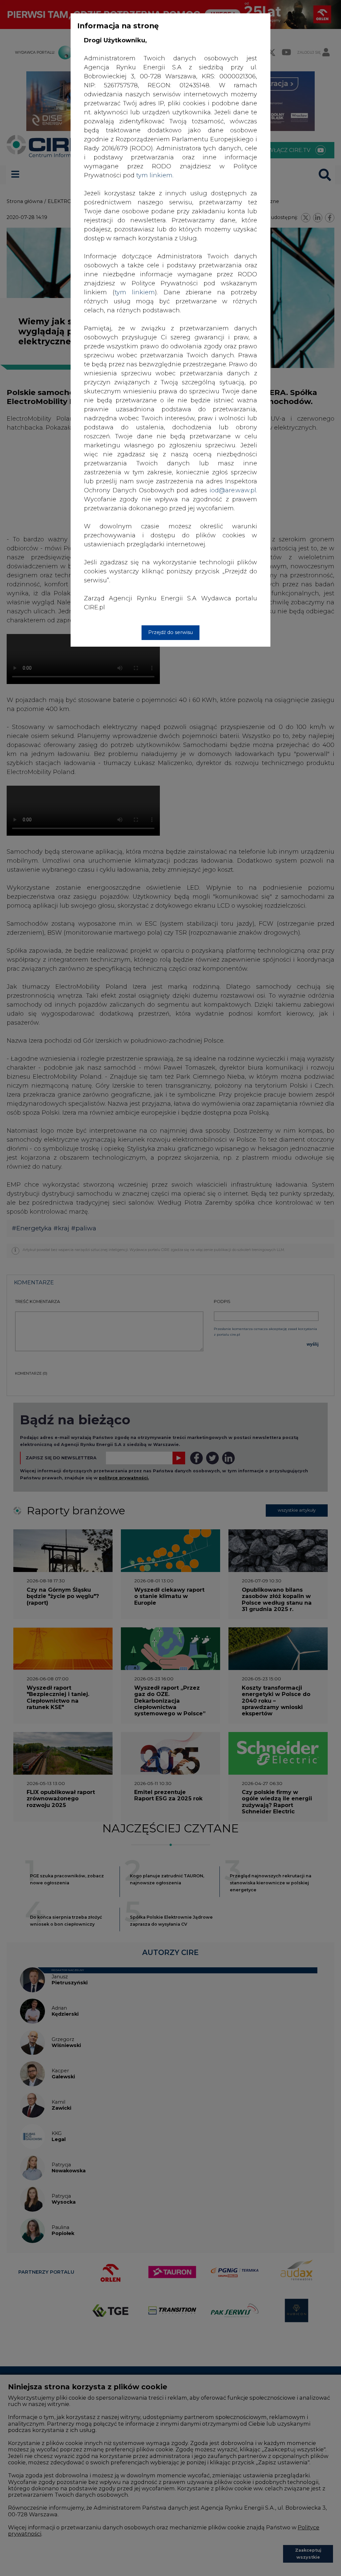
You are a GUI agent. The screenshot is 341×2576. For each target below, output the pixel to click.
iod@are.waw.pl (233, 490)
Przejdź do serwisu (170, 632)
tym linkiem (135, 292)
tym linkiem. (155, 175)
